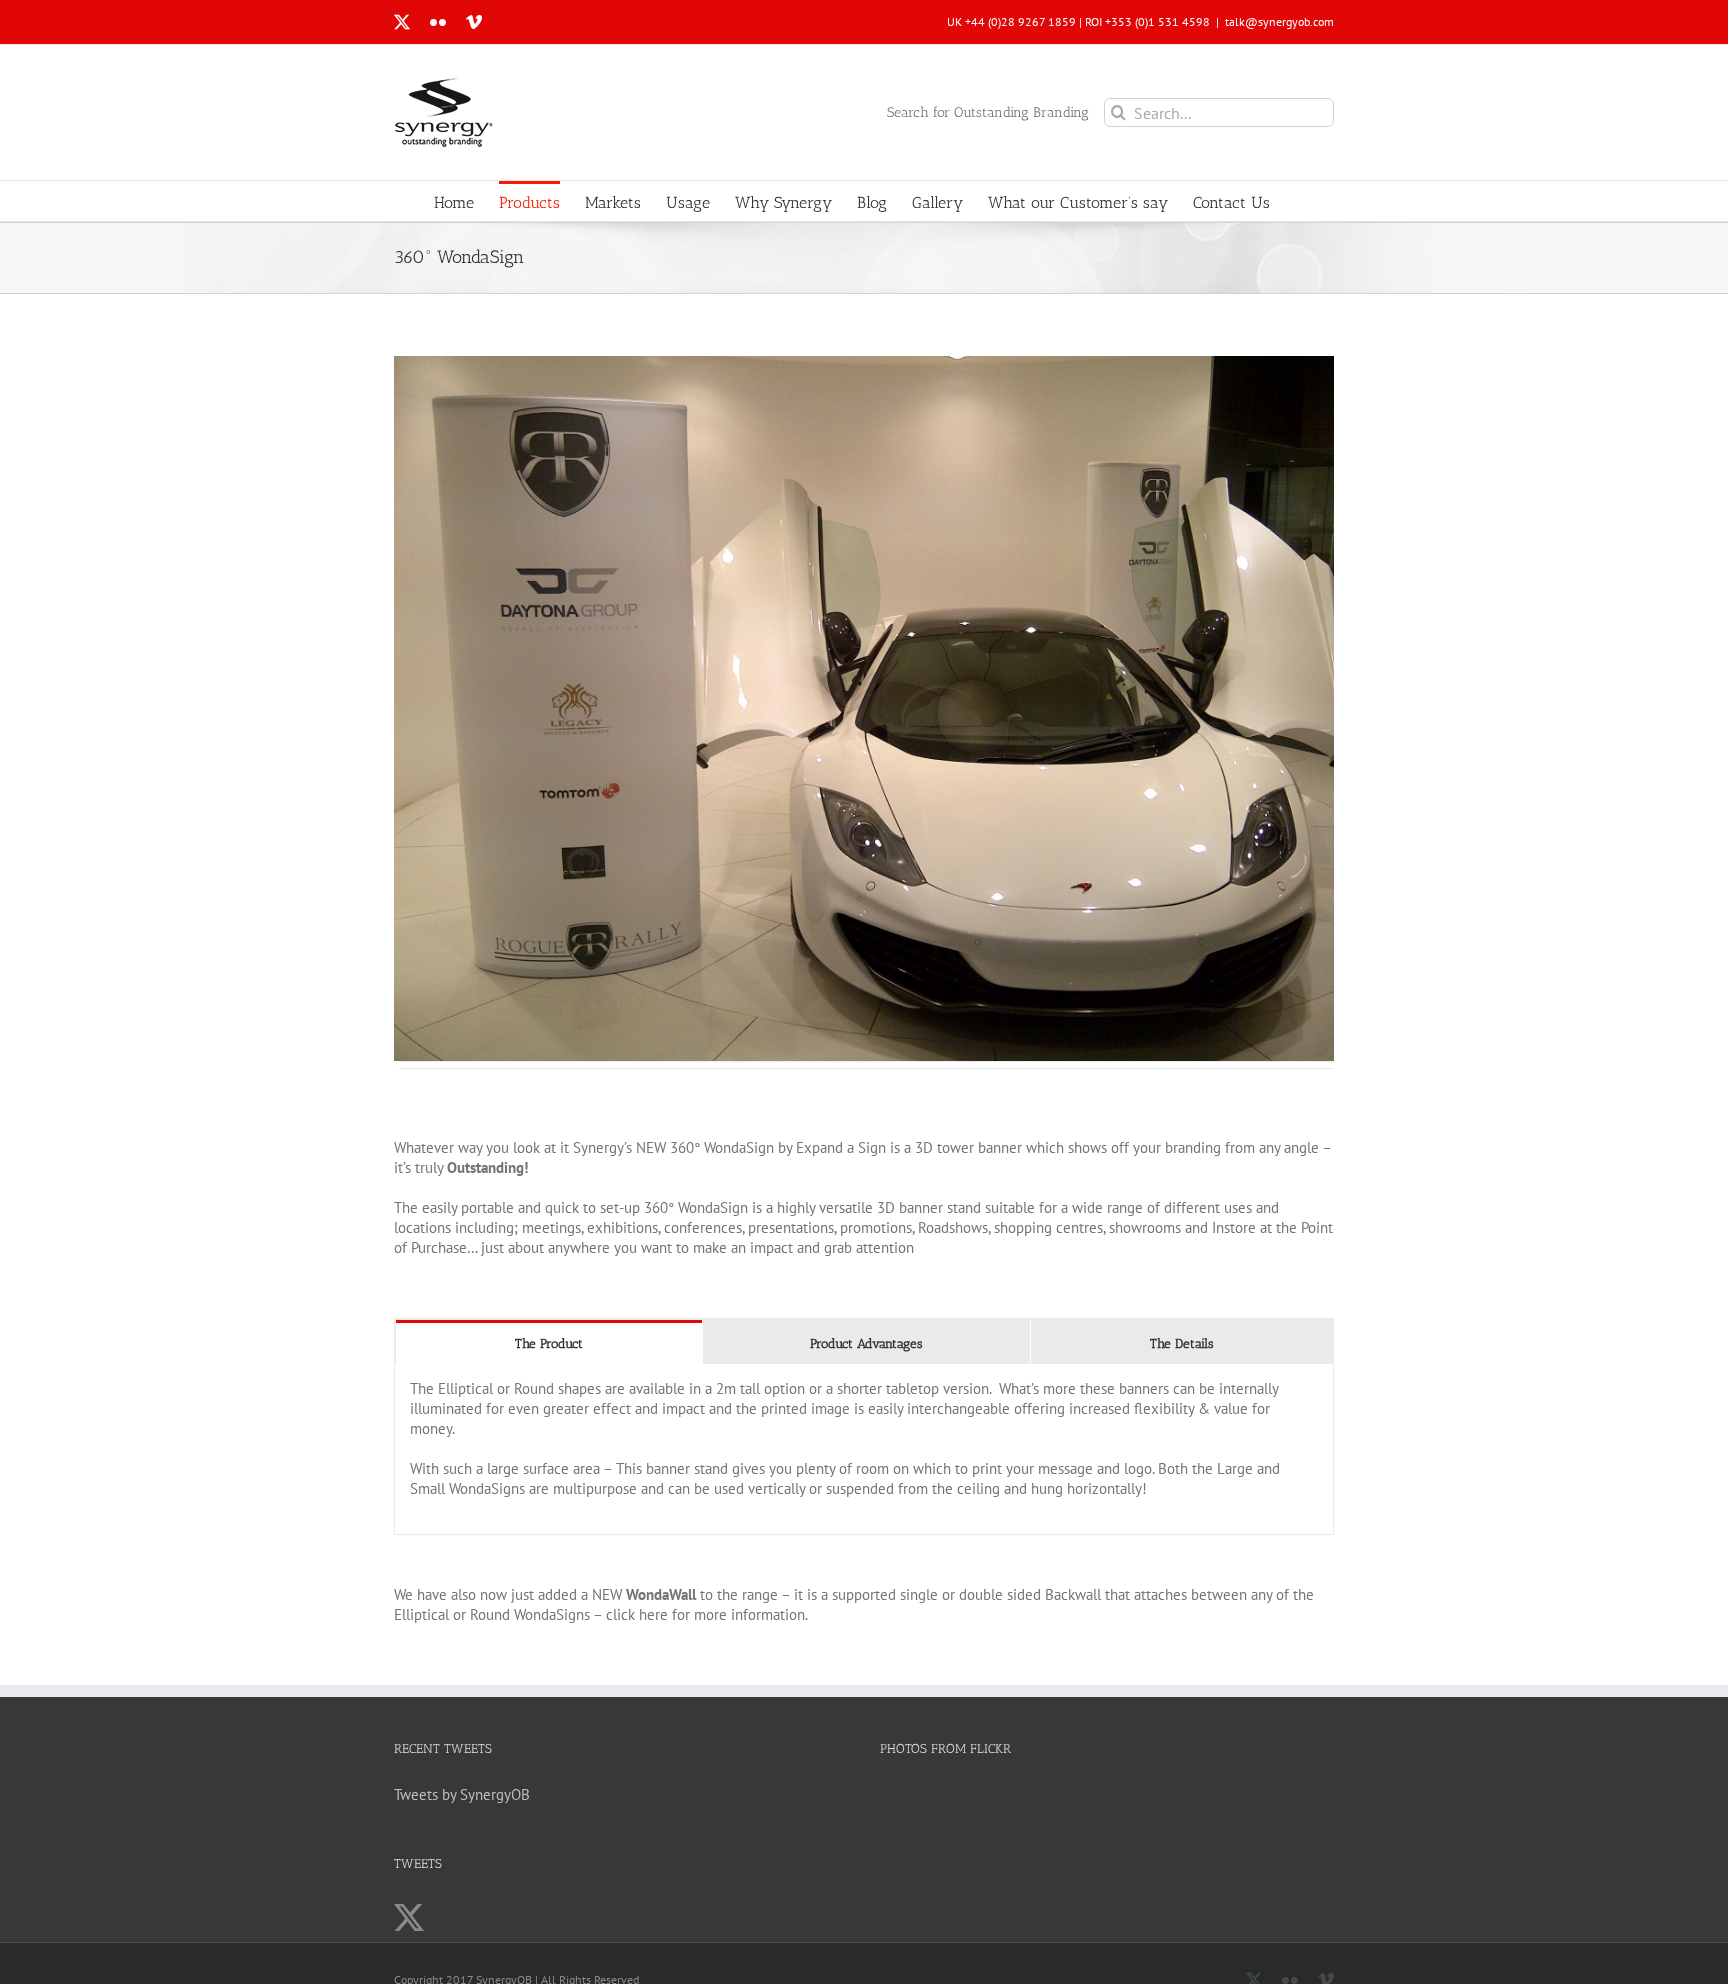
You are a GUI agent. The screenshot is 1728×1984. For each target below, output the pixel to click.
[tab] (549, 1342)
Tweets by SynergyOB (462, 1794)
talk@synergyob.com (1279, 21)
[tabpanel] (864, 1449)
